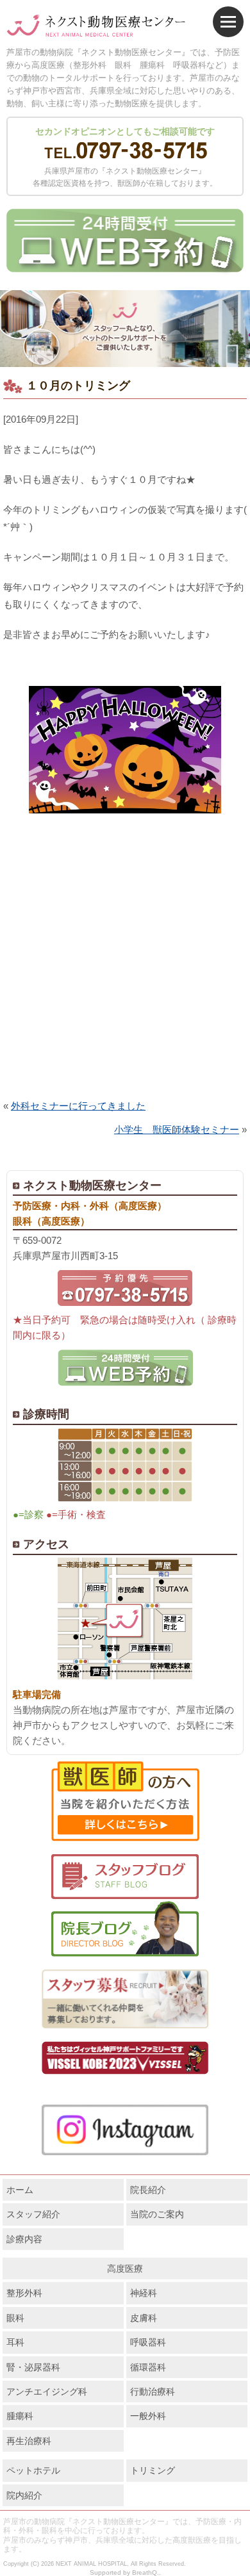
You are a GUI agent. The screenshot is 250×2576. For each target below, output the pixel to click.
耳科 (15, 2342)
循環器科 (148, 2367)
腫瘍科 (20, 2416)
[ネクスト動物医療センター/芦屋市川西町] (96, 26)
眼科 (15, 2318)
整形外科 (24, 2293)
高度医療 (125, 2269)
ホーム (20, 2190)
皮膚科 (144, 2318)
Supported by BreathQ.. (125, 2572)
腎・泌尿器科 (33, 2367)
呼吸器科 (148, 2342)
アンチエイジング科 (47, 2392)
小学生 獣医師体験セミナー (177, 1129)
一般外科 (148, 2416)
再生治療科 (29, 2441)
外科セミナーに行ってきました (78, 1106)
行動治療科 (153, 2392)
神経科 (144, 2293)
